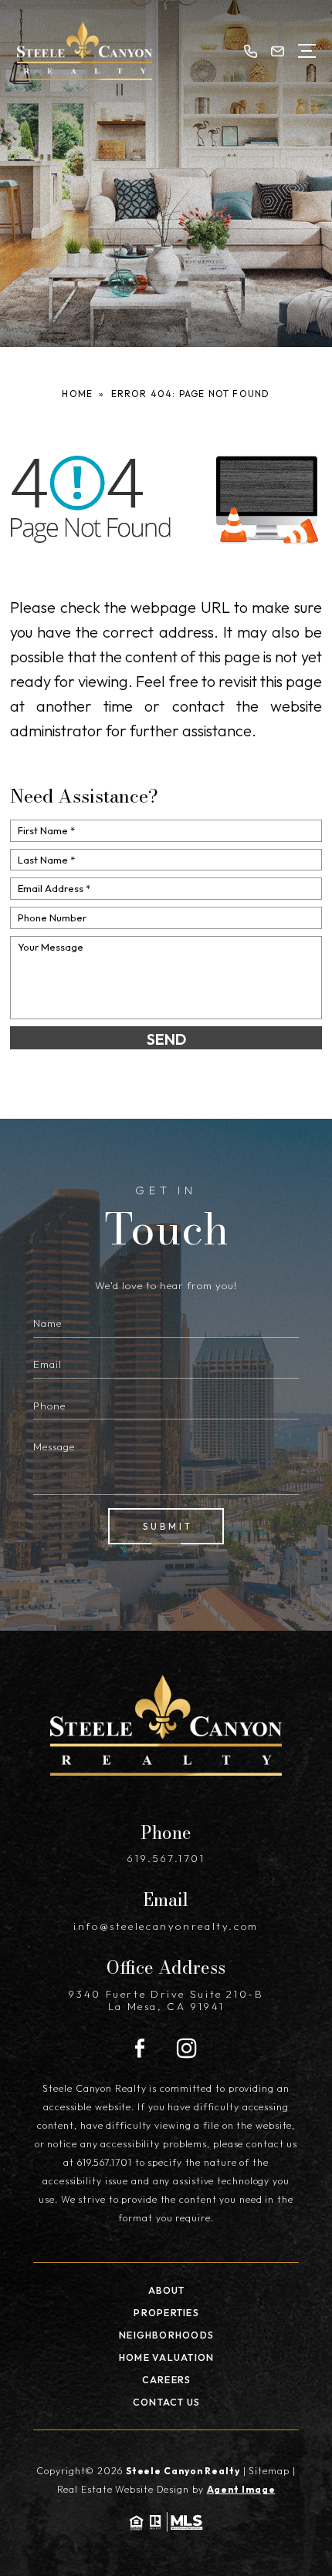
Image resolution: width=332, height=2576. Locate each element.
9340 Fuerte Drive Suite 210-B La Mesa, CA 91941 (166, 2000)
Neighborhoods (166, 2335)
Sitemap (269, 2471)
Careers (167, 2380)
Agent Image (241, 2489)
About (167, 2290)
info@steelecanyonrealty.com (166, 1926)
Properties (166, 2313)
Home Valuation (166, 2357)
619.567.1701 (166, 1858)
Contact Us (166, 2402)
